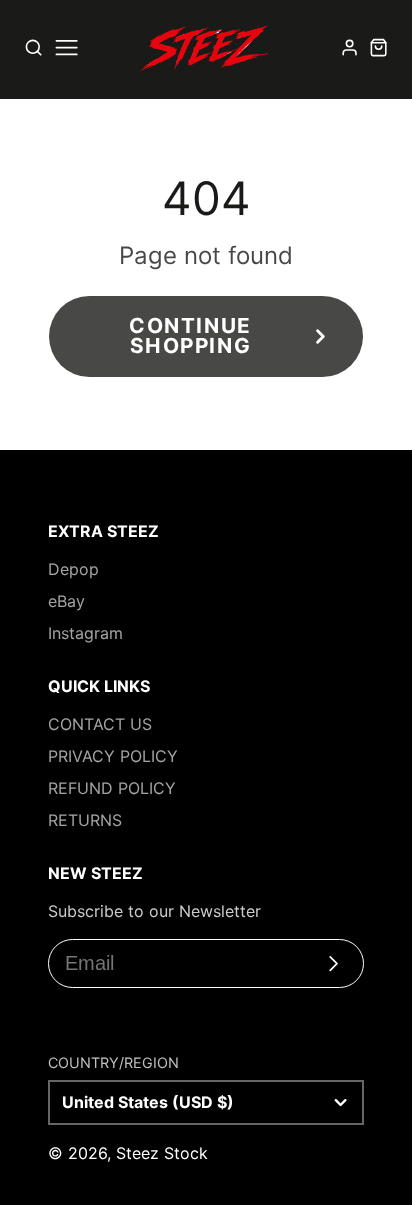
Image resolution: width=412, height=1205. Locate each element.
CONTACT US (100, 724)
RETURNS (85, 820)
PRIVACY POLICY (113, 756)
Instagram (85, 633)
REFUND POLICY (112, 788)
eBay (66, 601)
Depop (73, 569)
